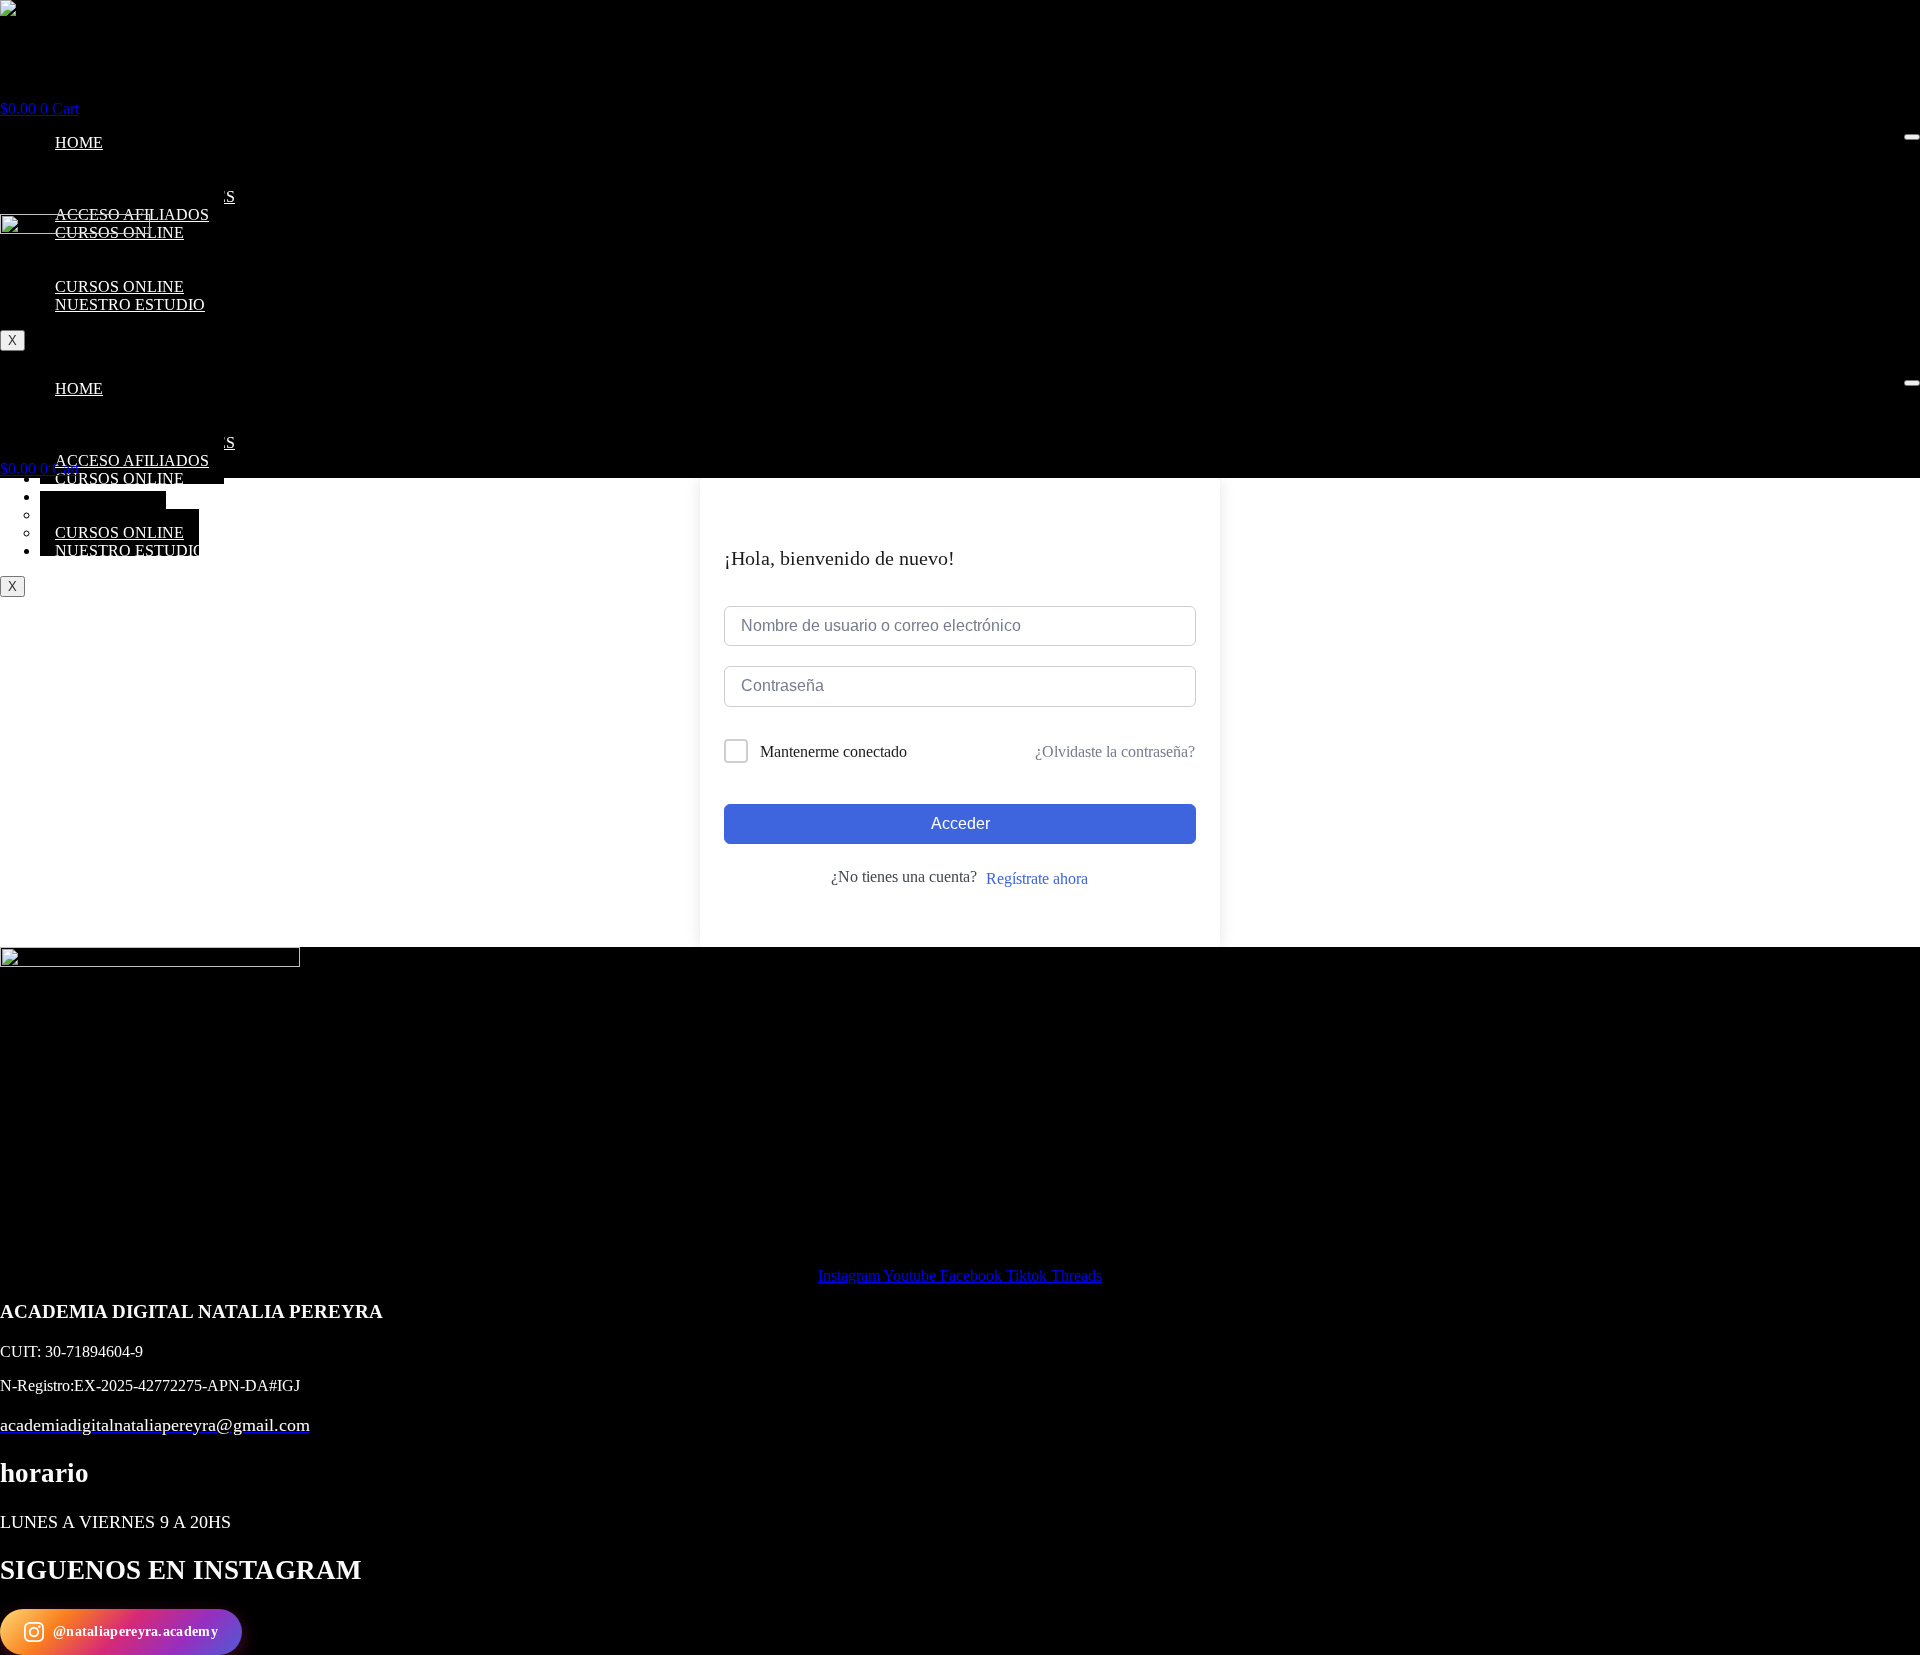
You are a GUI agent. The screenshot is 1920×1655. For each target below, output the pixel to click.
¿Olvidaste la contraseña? (1115, 751)
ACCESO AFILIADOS (132, 460)
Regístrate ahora (1037, 878)
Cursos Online (119, 478)
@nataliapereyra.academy (135, 1631)
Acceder (960, 823)
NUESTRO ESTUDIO (130, 550)
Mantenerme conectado (833, 751)
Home (79, 142)
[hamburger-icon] (1912, 137)
